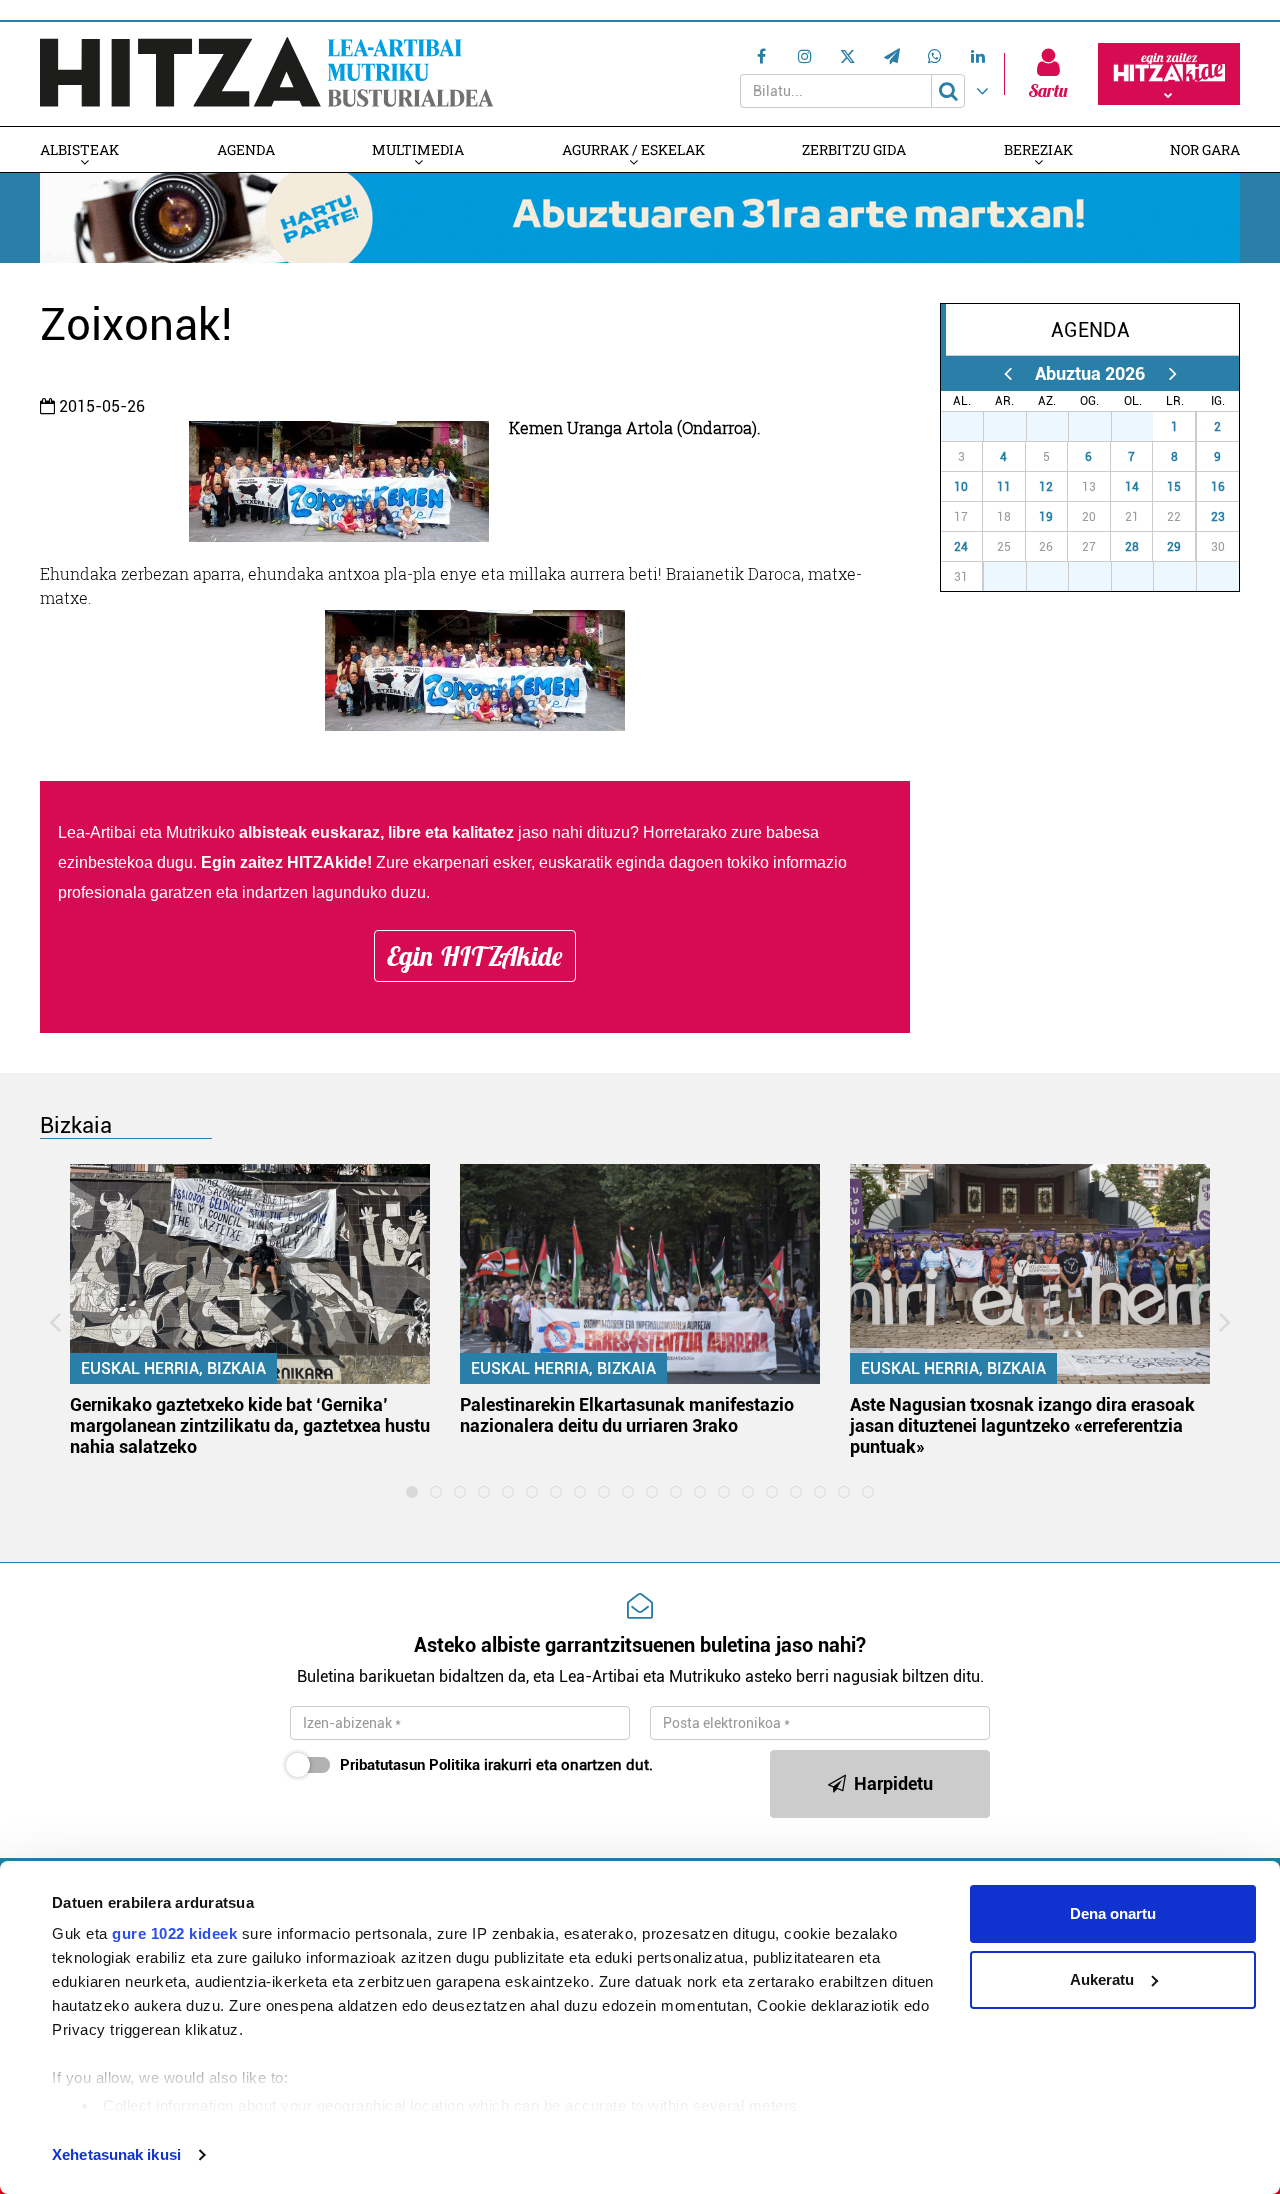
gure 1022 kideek (174, 1933)
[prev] (1007, 373)
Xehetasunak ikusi (116, 2154)
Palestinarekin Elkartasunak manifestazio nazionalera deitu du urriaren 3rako (627, 1415)
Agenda (246, 149)
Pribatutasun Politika (410, 1765)
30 (1101, 427)
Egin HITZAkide (475, 956)
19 (1046, 517)
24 (961, 547)
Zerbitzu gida (854, 149)
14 (1132, 487)
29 (1174, 547)
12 (1046, 487)
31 (1143, 427)
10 (961, 487)
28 (1132, 547)
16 (1218, 487)
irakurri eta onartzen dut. (496, 1765)
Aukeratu (1102, 1979)
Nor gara (1205, 149)
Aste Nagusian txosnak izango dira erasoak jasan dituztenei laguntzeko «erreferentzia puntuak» (1022, 1425)
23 (1218, 517)
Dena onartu (1113, 1913)
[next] (1172, 373)
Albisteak (79, 149)
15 (1174, 487)
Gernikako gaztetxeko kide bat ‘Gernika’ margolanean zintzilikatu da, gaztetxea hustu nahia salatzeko (250, 1425)
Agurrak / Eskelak (633, 149)
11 (1004, 487)
